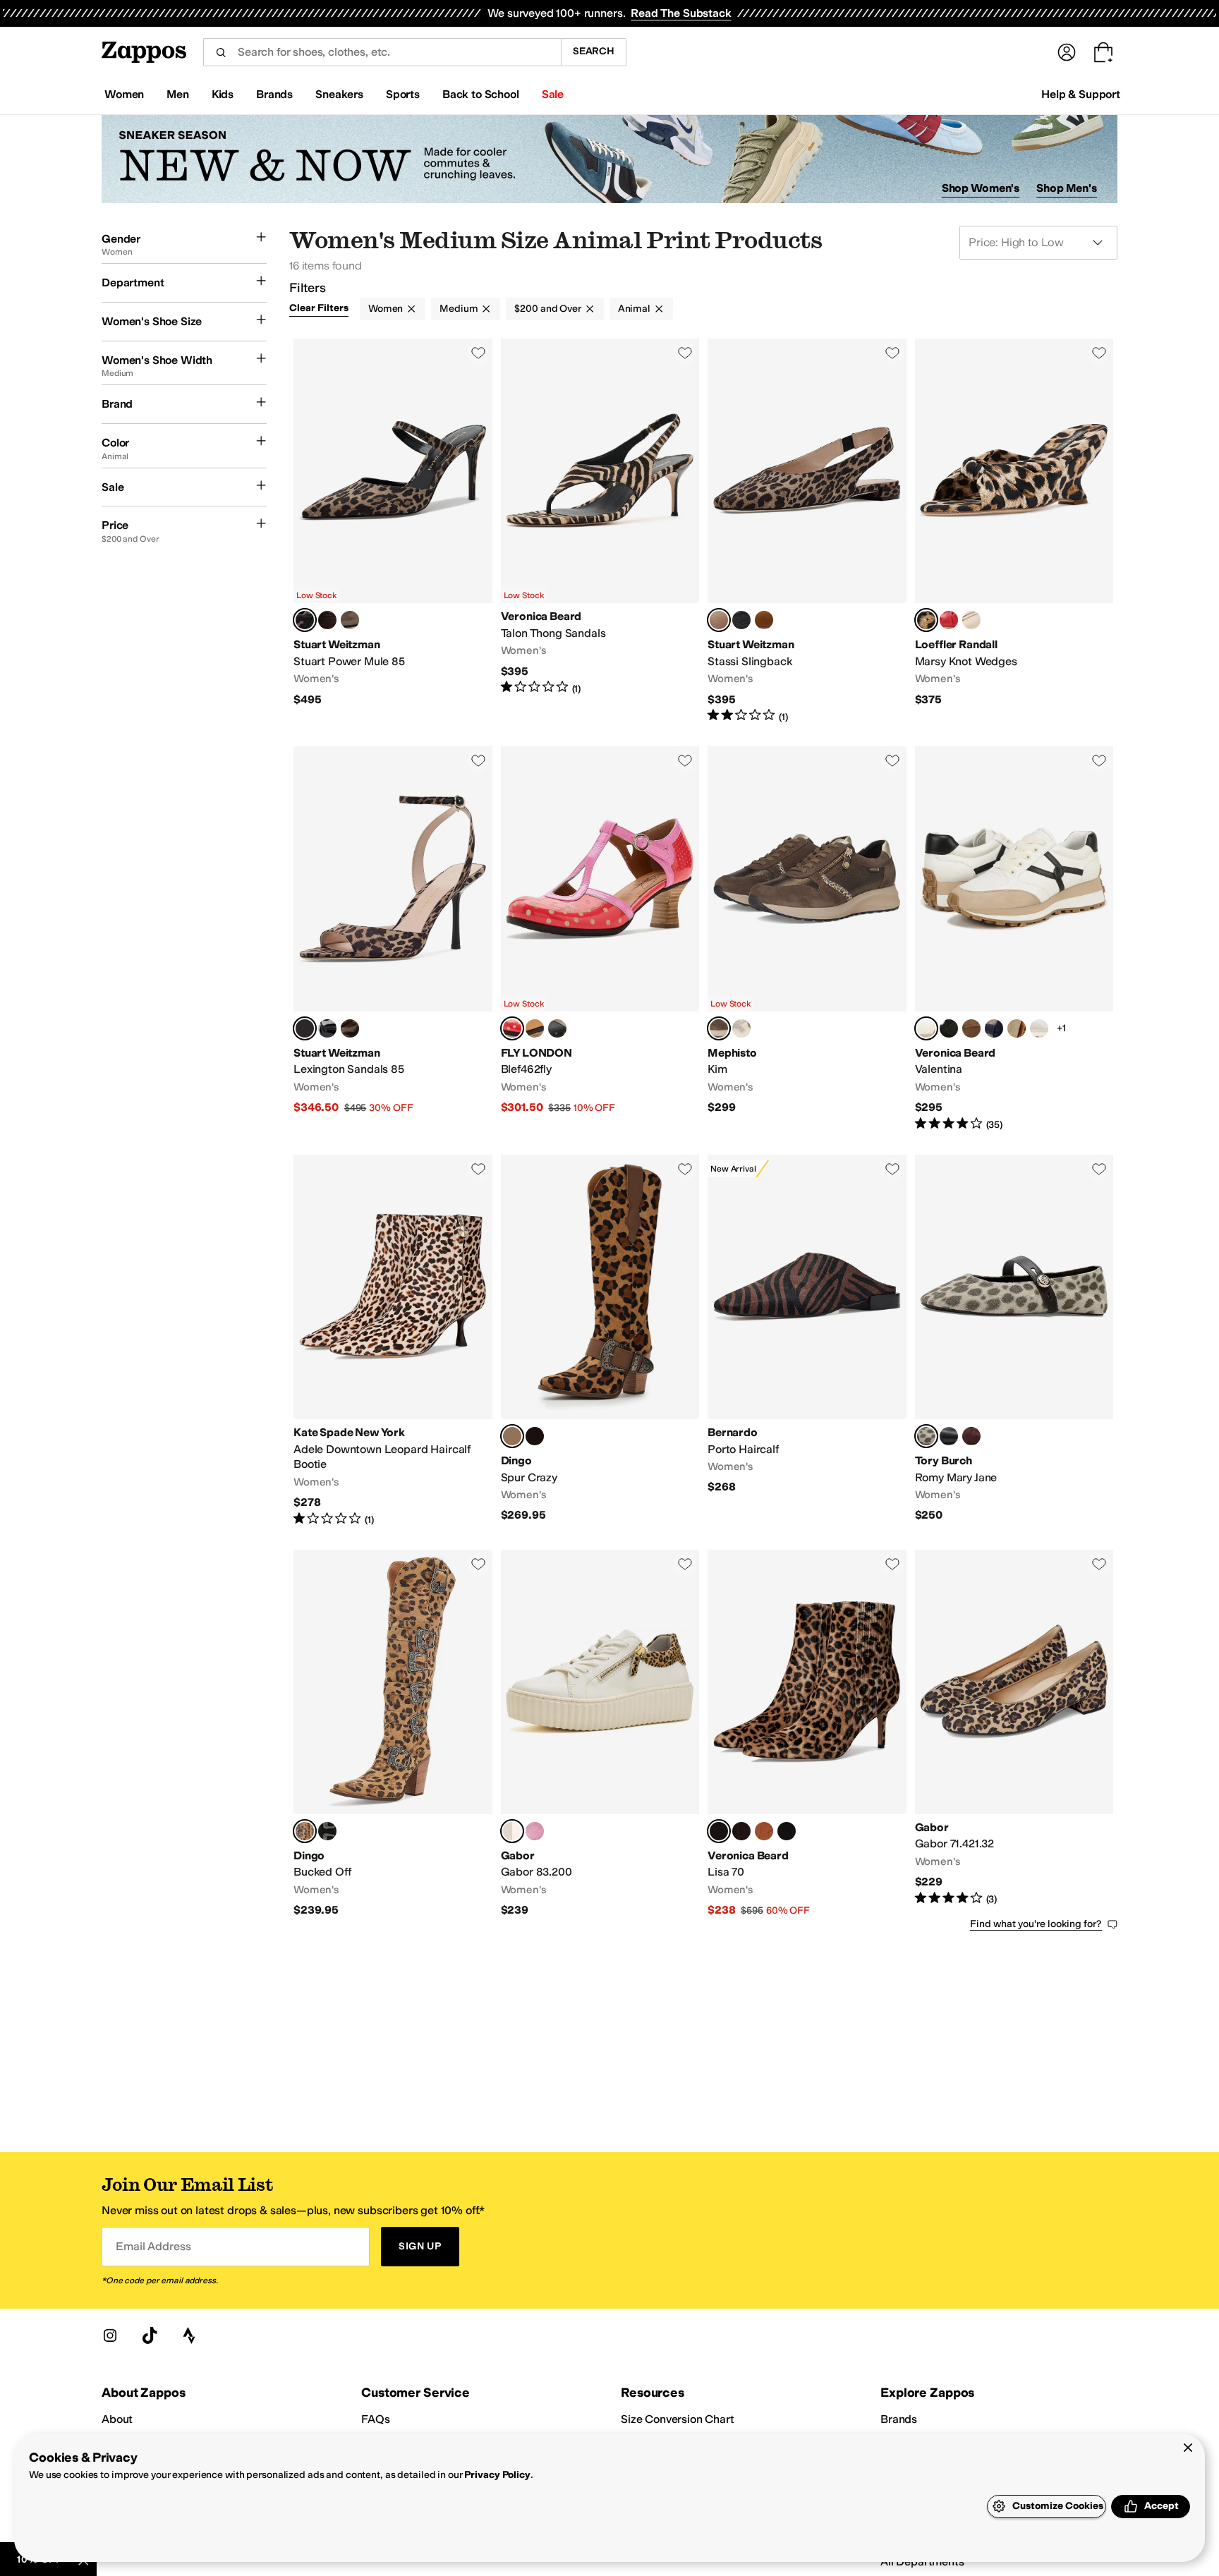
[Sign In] (1067, 52)
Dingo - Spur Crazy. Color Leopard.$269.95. (600, 1341)
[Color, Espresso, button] (741, 1831)
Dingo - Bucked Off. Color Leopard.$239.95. (393, 1734)
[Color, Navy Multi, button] (994, 1028)
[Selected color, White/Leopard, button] (512, 1831)
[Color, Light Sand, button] (741, 1028)
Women (386, 309)
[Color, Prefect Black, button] (949, 1436)
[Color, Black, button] (741, 620)
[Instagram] (110, 2335)
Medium (459, 309)
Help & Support (1081, 94)
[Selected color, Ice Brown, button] (719, 1028)
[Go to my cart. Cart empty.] (1103, 52)
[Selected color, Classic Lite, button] (305, 620)
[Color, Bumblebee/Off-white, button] (535, 1028)
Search (594, 51)
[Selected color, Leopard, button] (926, 620)
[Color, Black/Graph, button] (557, 1028)
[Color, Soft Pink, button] (535, 1831)
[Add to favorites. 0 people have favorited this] (478, 353)
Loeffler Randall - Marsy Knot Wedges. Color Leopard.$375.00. (1014, 531)
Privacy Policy (497, 2475)
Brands (899, 2419)
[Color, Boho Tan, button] (764, 620)
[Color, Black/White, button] (949, 1028)
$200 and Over (547, 309)
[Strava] (189, 2335)
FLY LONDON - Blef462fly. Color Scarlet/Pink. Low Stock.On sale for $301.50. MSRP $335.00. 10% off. (600, 939)
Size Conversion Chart (678, 2419)
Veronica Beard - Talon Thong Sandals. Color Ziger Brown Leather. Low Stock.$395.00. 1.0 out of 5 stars (600, 531)
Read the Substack (681, 13)
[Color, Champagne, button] (971, 620)
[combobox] (382, 52)
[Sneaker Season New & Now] (609, 159)
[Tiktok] (150, 2335)
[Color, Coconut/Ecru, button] (1017, 1028)
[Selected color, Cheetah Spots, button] (926, 1436)
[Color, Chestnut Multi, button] (971, 1028)
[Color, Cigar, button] (350, 620)
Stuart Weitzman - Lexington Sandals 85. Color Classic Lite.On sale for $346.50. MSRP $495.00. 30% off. (393, 939)
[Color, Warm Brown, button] (971, 1436)
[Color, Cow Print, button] (535, 1436)
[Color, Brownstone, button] (327, 620)
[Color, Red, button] (949, 620)
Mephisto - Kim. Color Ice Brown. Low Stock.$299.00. (807, 939)
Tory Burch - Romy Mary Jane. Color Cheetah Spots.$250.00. (1014, 1341)
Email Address (153, 2246)
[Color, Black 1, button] (787, 1831)
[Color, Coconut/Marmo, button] (1039, 1028)
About (117, 2419)
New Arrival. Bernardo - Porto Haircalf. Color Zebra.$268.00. (807, 1341)
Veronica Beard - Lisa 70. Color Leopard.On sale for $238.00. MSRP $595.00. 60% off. (807, 1734)
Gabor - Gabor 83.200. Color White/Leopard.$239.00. (600, 1734)
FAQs (375, 2419)
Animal (634, 309)
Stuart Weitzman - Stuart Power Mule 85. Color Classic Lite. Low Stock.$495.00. (393, 531)
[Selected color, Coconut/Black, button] (926, 1028)
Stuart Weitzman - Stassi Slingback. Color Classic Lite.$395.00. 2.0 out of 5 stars (807, 531)
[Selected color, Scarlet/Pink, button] (512, 1028)
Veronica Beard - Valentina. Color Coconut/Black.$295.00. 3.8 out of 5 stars (1014, 939)
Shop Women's (981, 188)
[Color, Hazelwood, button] (764, 1831)
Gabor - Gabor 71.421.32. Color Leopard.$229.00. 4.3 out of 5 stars (1014, 1734)
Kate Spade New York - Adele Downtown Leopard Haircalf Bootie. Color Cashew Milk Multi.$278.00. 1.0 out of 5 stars (393, 1341)
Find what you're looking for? (1036, 1924)
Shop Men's (1067, 188)
